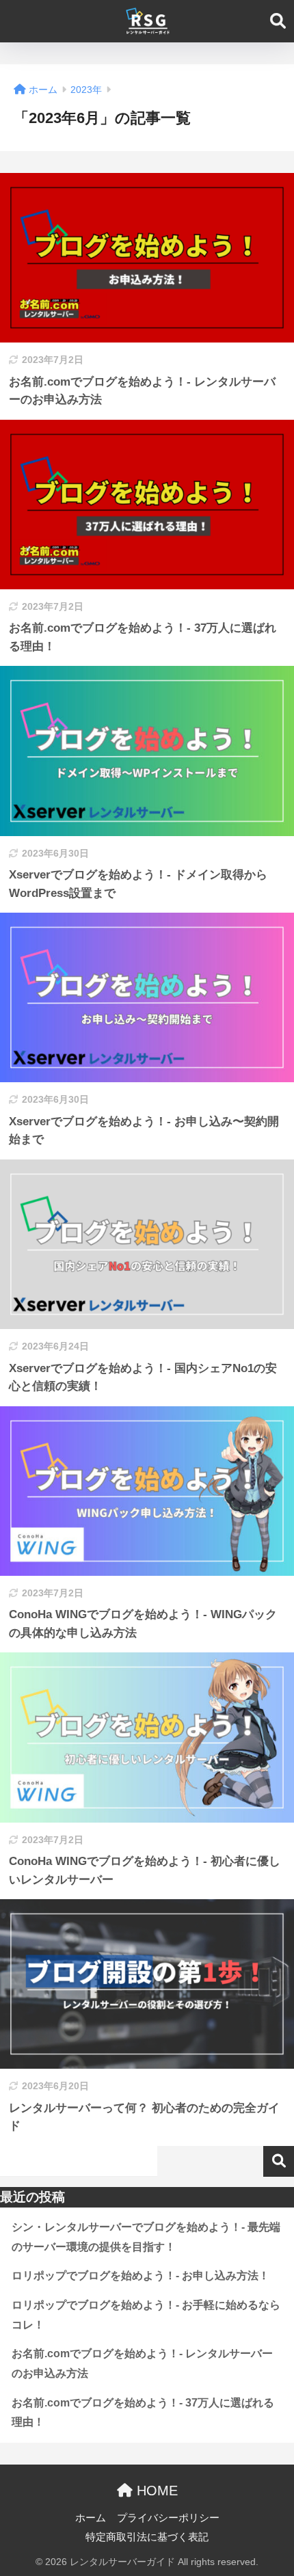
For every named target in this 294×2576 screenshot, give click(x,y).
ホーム (91, 2518)
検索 (279, 2161)
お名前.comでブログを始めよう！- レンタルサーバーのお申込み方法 (142, 2363)
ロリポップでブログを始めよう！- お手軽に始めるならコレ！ (146, 2315)
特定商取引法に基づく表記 (147, 2537)
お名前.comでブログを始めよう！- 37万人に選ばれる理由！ (143, 2413)
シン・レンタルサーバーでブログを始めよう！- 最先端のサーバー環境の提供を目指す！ (146, 2237)
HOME (155, 2491)
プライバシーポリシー (168, 2518)
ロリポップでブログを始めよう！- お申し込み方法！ (141, 2276)
